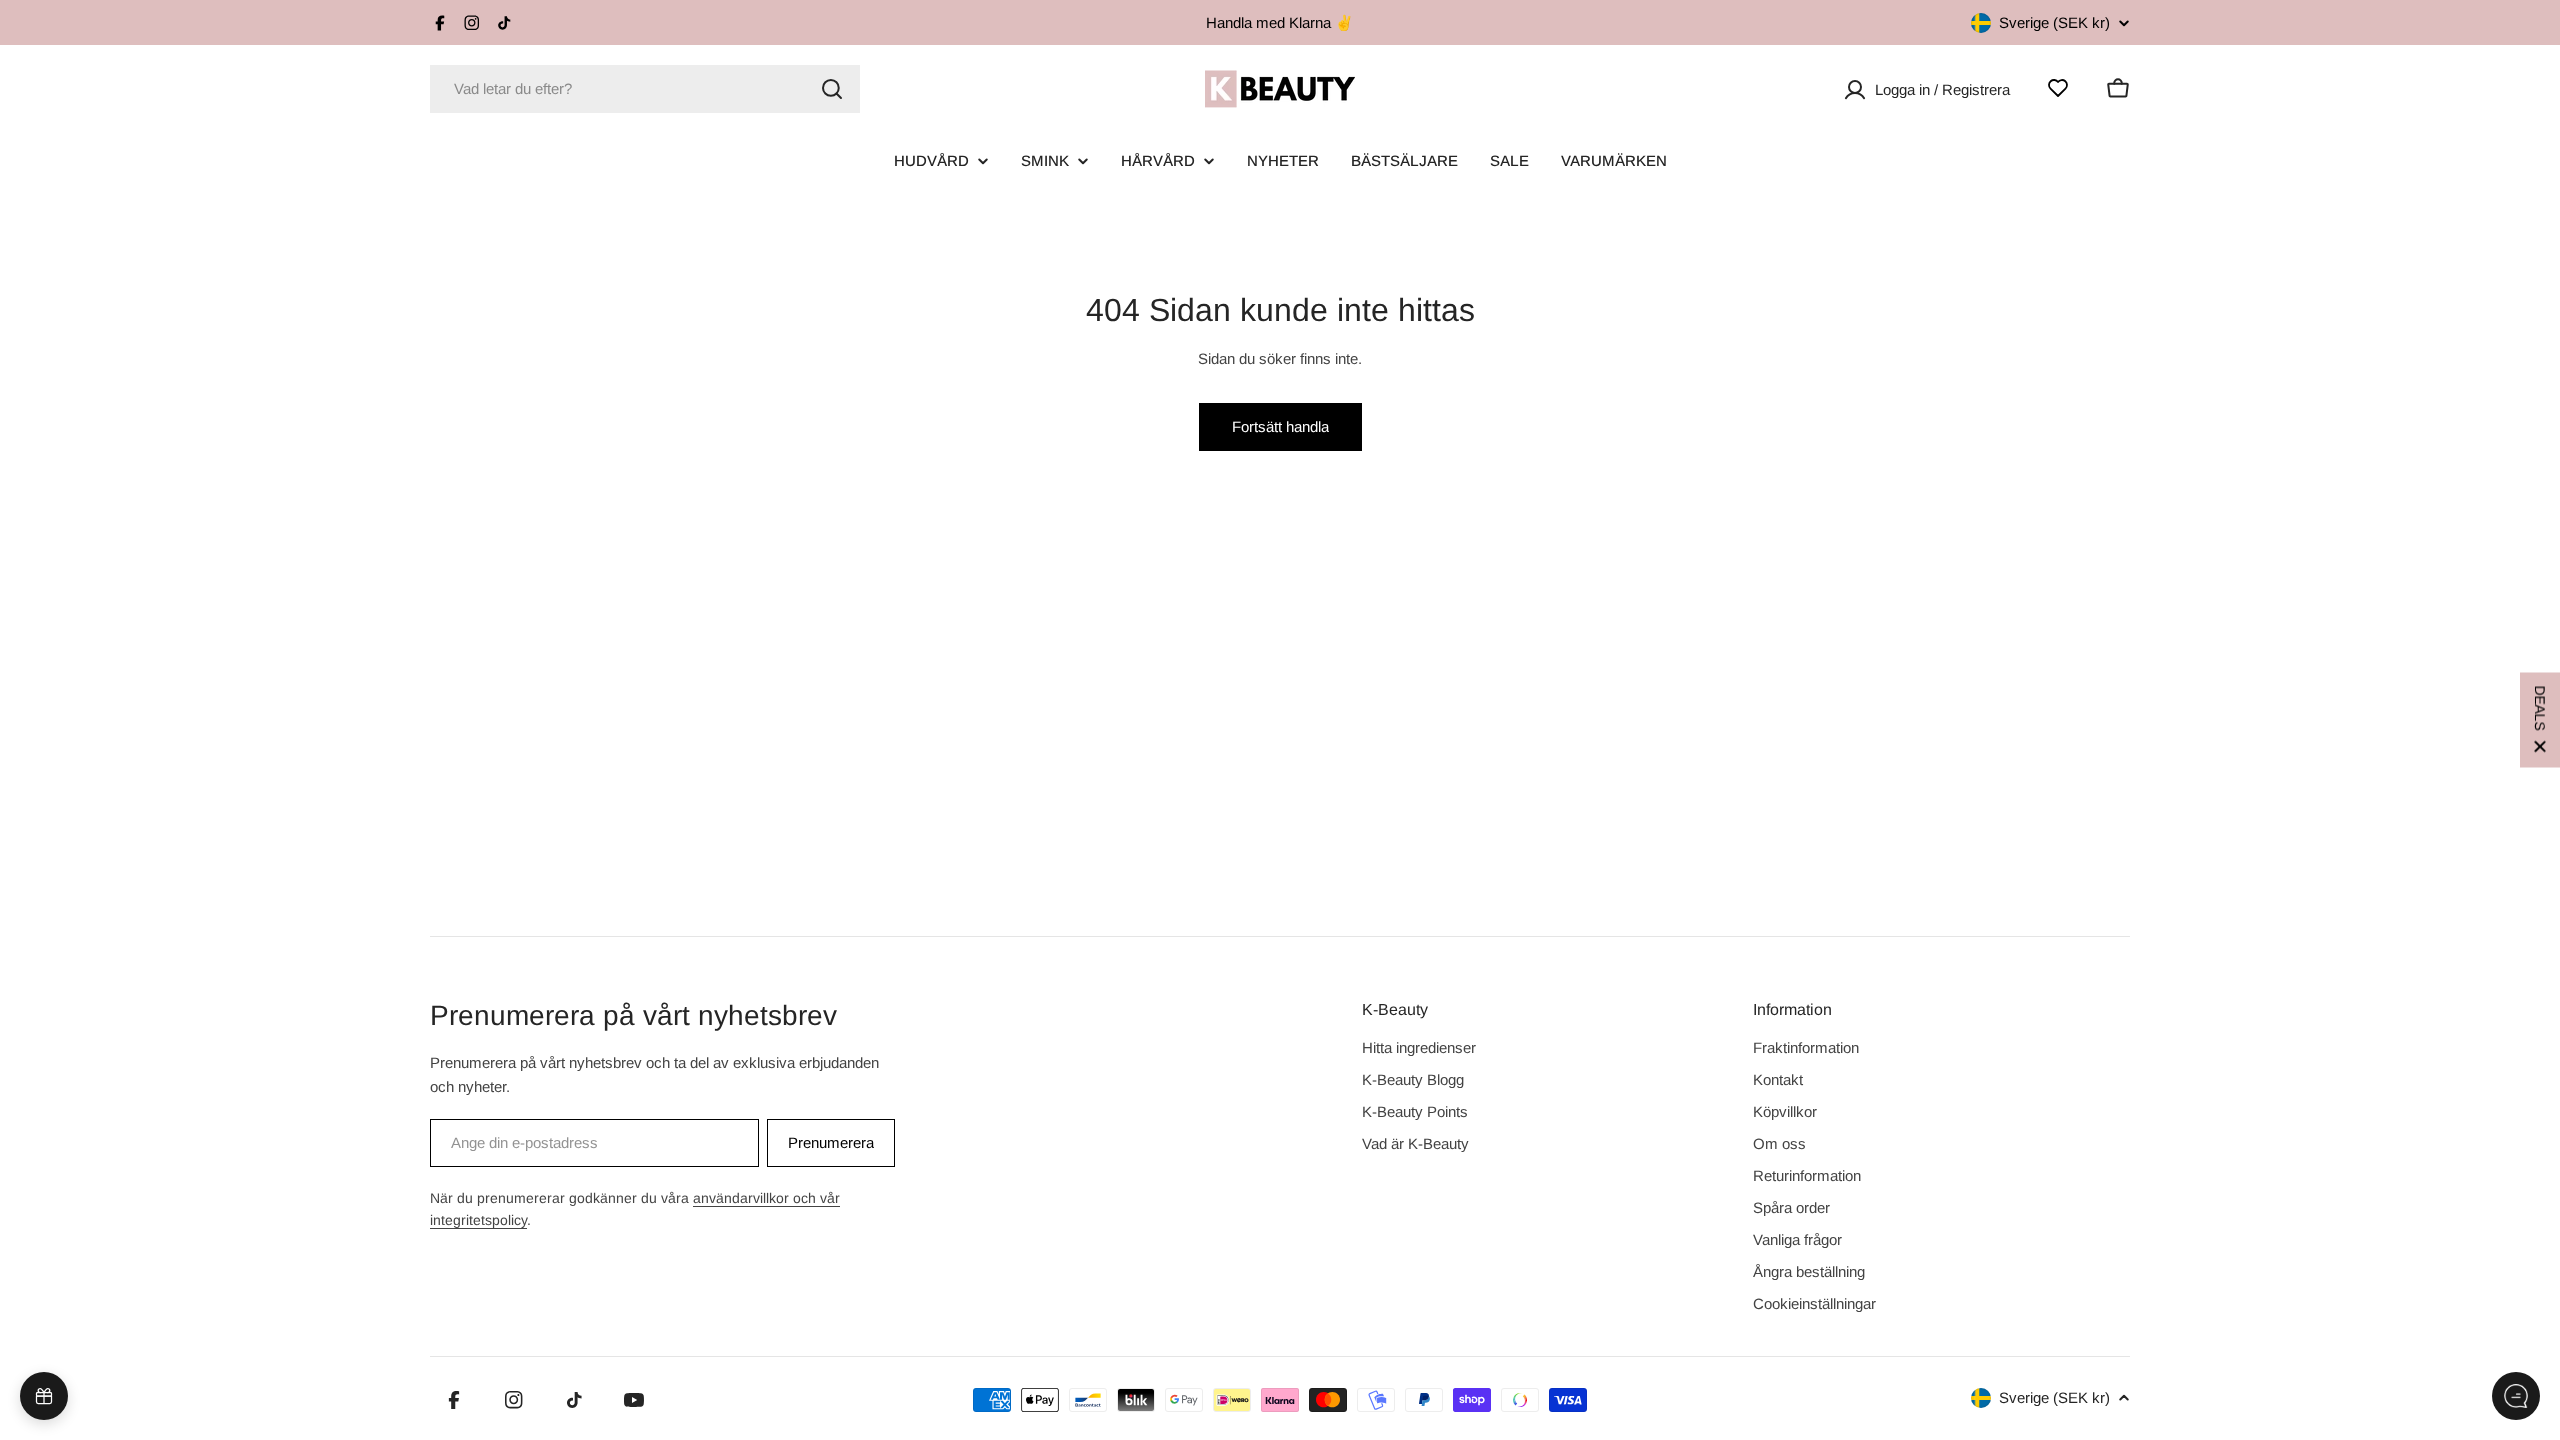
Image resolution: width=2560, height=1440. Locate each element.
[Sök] (832, 89)
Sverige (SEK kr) (2054, 22)
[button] (2540, 720)
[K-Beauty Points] (44, 1396)
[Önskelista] (2058, 88)
